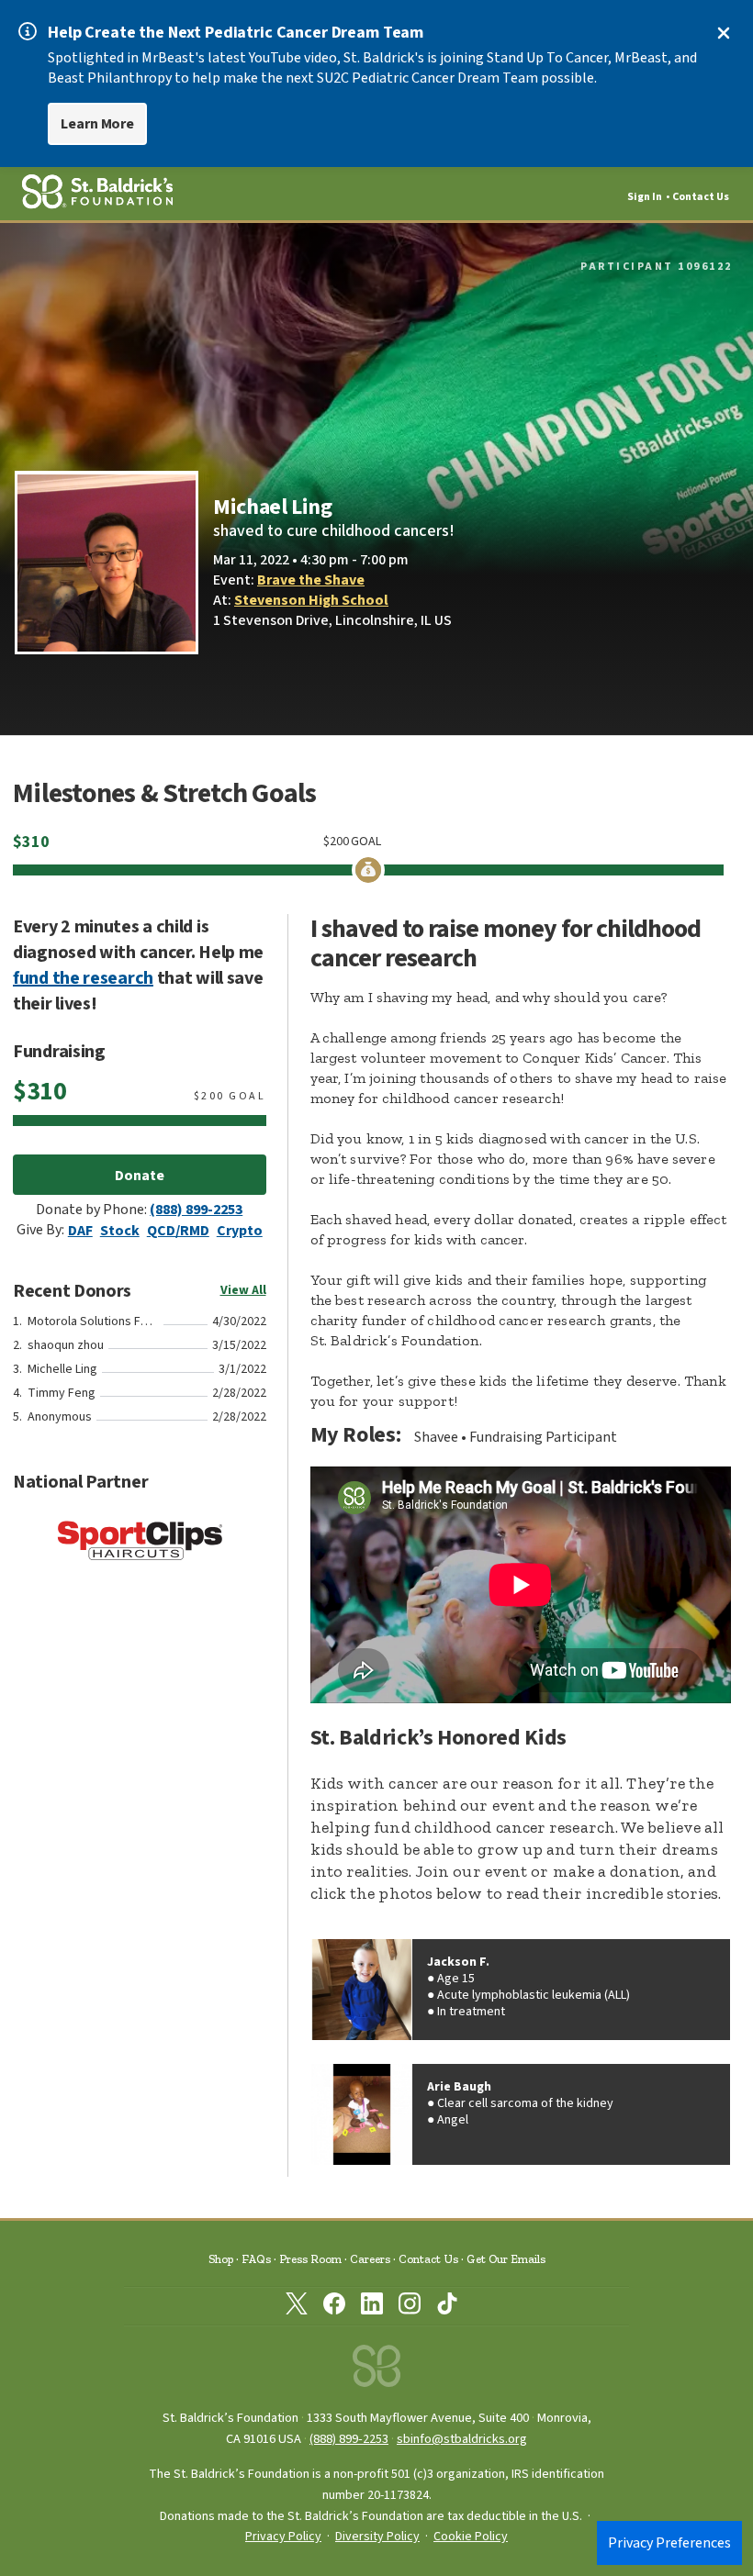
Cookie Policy (471, 2537)
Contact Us (701, 197)
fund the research (83, 978)
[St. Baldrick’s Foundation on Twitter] (297, 2307)
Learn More (97, 124)
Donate (140, 1176)
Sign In (645, 197)
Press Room (310, 2259)
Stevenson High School (311, 600)
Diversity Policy (377, 2537)
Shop (221, 2259)
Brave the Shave (311, 580)
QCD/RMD (178, 1231)
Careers (370, 2259)
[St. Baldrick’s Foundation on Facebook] (334, 2307)
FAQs (256, 2259)
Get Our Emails (506, 2259)
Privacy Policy (283, 2537)
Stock (120, 1231)
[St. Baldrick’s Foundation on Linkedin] (372, 2307)
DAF (80, 1231)
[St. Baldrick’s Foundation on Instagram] (410, 2307)
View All (243, 1290)
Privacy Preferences (669, 2543)
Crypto (240, 1231)
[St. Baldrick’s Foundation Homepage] (376, 2371)
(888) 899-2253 (196, 1210)
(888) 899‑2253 (349, 2439)
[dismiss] (724, 33)
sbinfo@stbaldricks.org (462, 2439)
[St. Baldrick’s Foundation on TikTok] (447, 2307)
